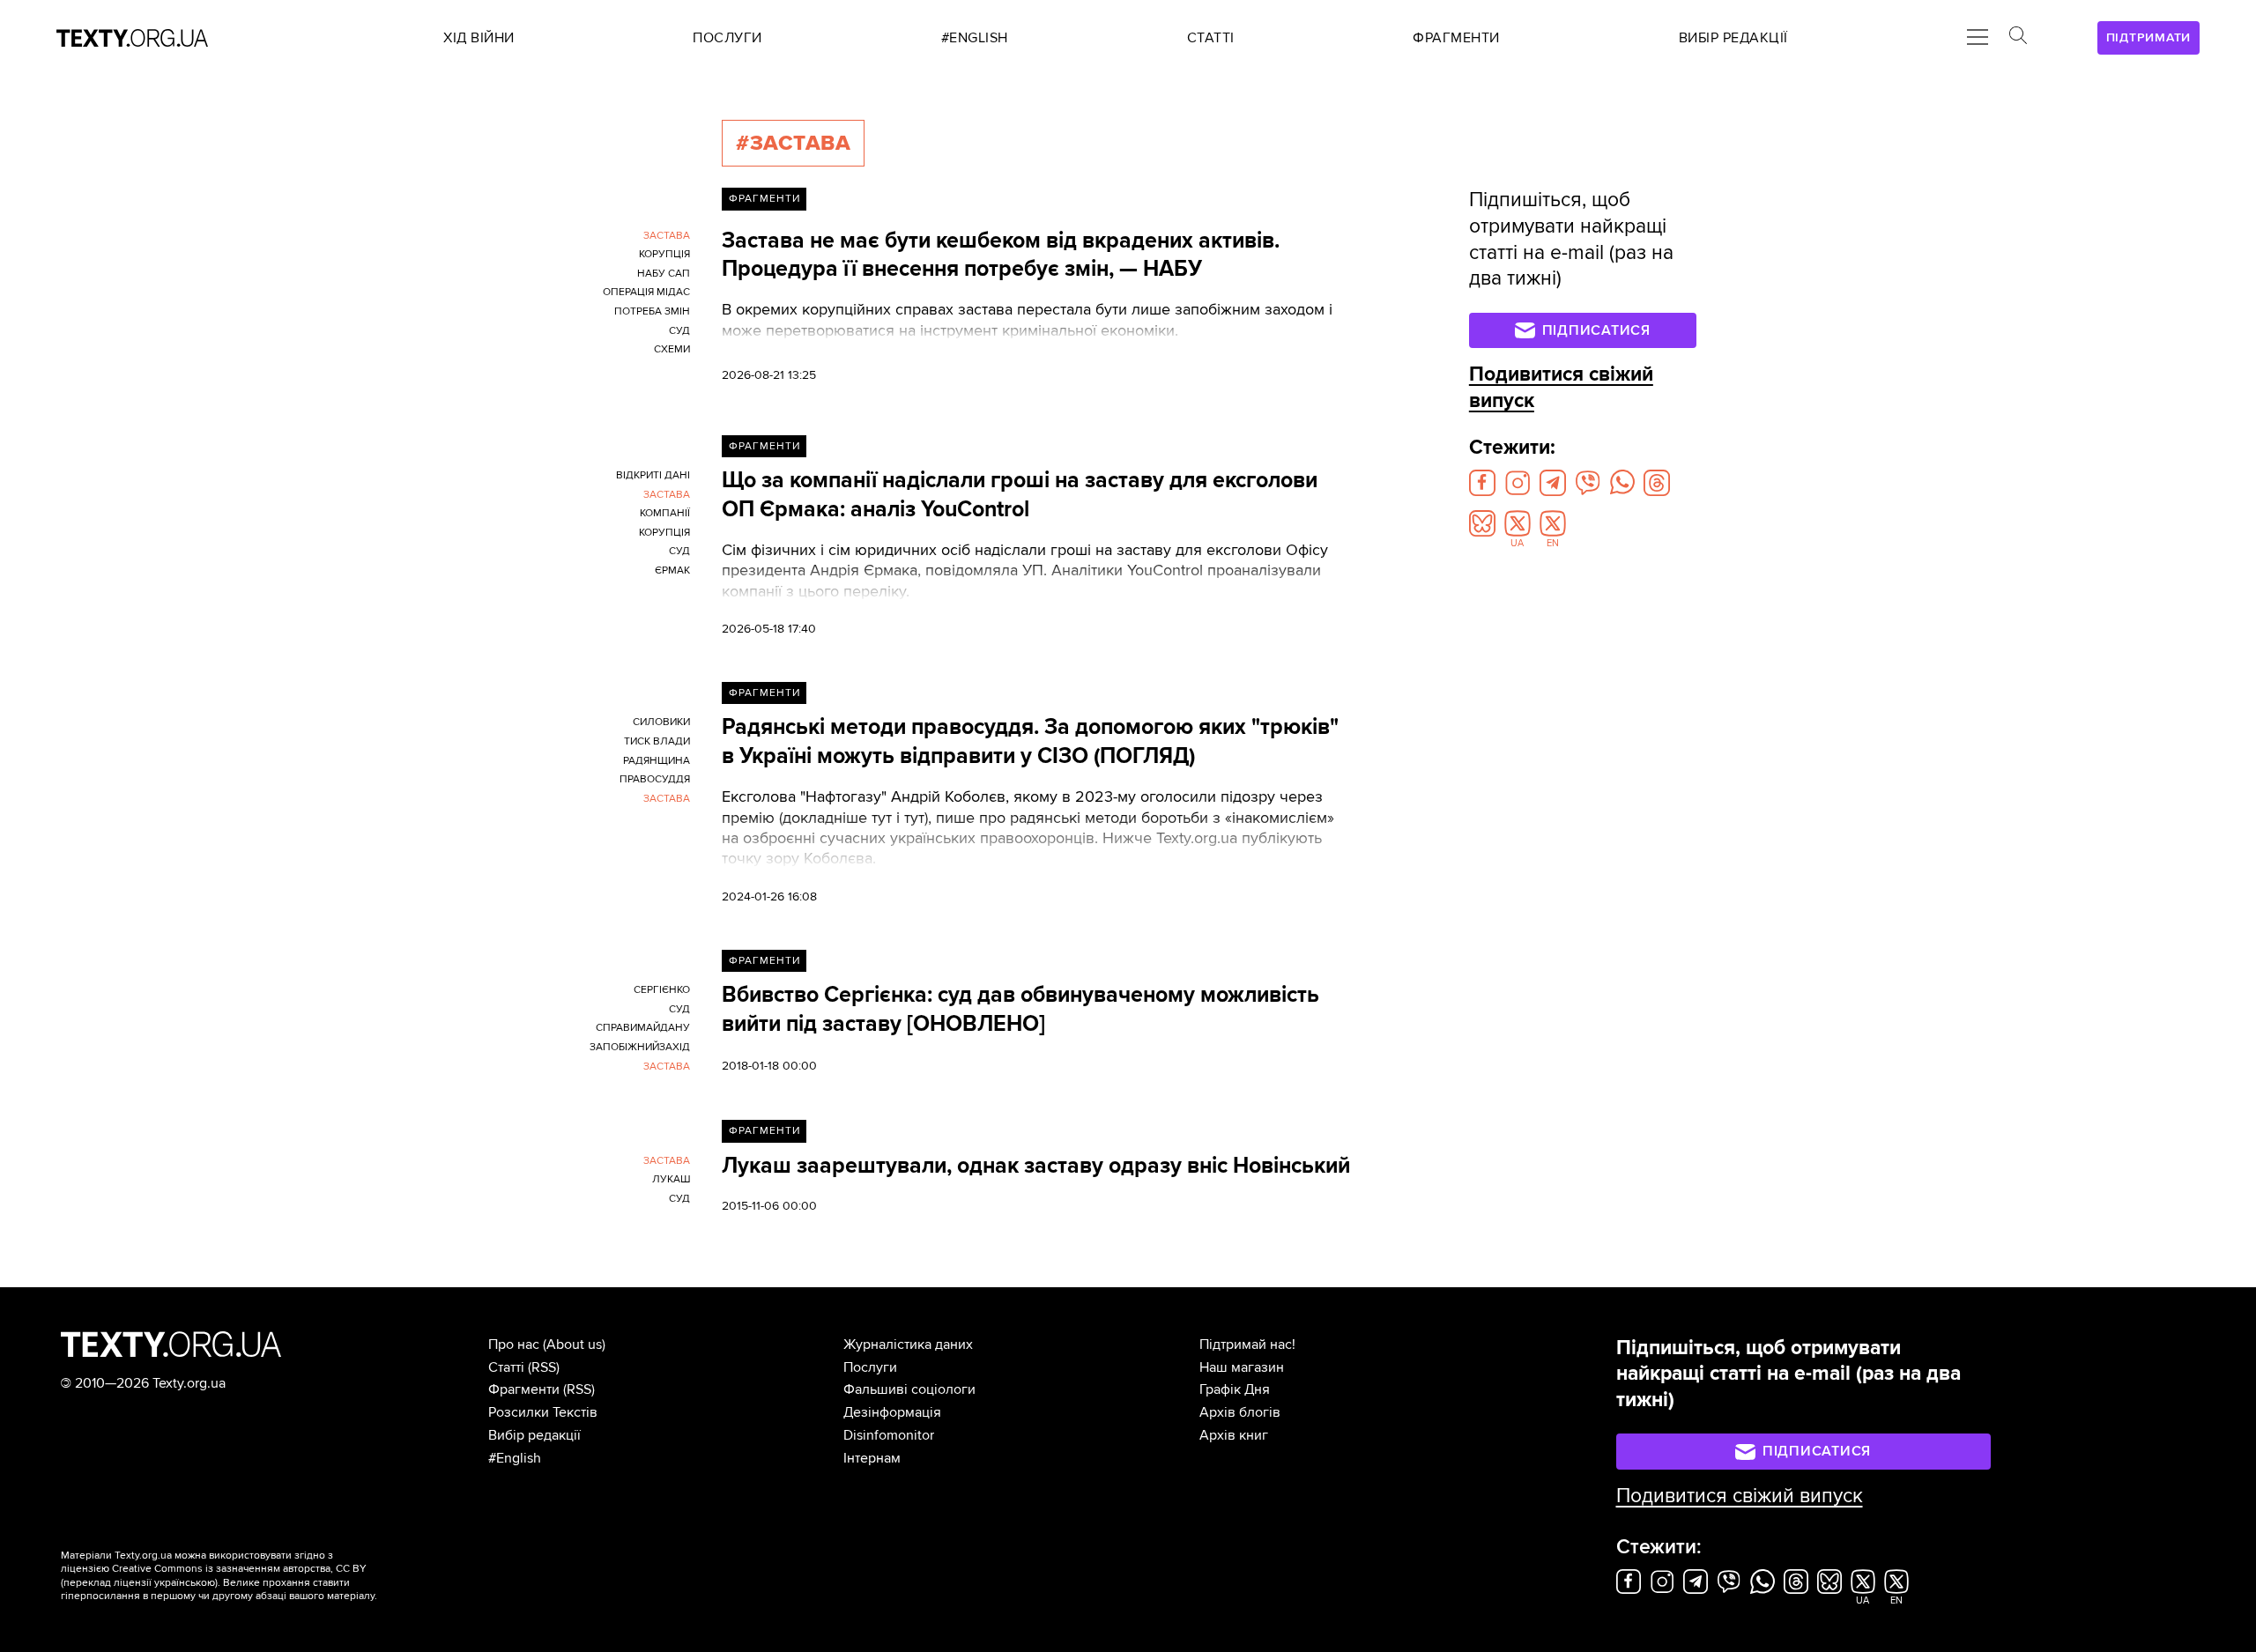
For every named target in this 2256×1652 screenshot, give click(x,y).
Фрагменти (764, 199)
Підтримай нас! (1247, 1345)
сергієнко (662, 990)
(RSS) (544, 1367)
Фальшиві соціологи (909, 1389)
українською (185, 1583)
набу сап (664, 274)
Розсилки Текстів (543, 1412)
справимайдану (643, 1028)
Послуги (870, 1367)
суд (679, 331)
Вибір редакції (534, 1435)
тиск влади (657, 741)
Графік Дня (1235, 1389)
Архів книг (1234, 1435)
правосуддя (655, 779)
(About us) (574, 1345)
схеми (672, 349)
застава (667, 236)
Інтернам (872, 1458)
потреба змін (652, 311)
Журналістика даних (908, 1345)
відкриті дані (653, 475)
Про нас (514, 1345)
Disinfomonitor (889, 1435)
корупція (664, 254)
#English (515, 1458)
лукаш (671, 1179)
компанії (665, 513)
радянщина (657, 761)
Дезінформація (892, 1412)
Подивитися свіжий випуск (1740, 1496)
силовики (661, 722)
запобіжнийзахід (640, 1047)
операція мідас (646, 292)
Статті (506, 1367)
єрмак (672, 570)
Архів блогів (1240, 1412)
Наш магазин (1242, 1367)
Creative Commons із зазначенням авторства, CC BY (239, 1569)
